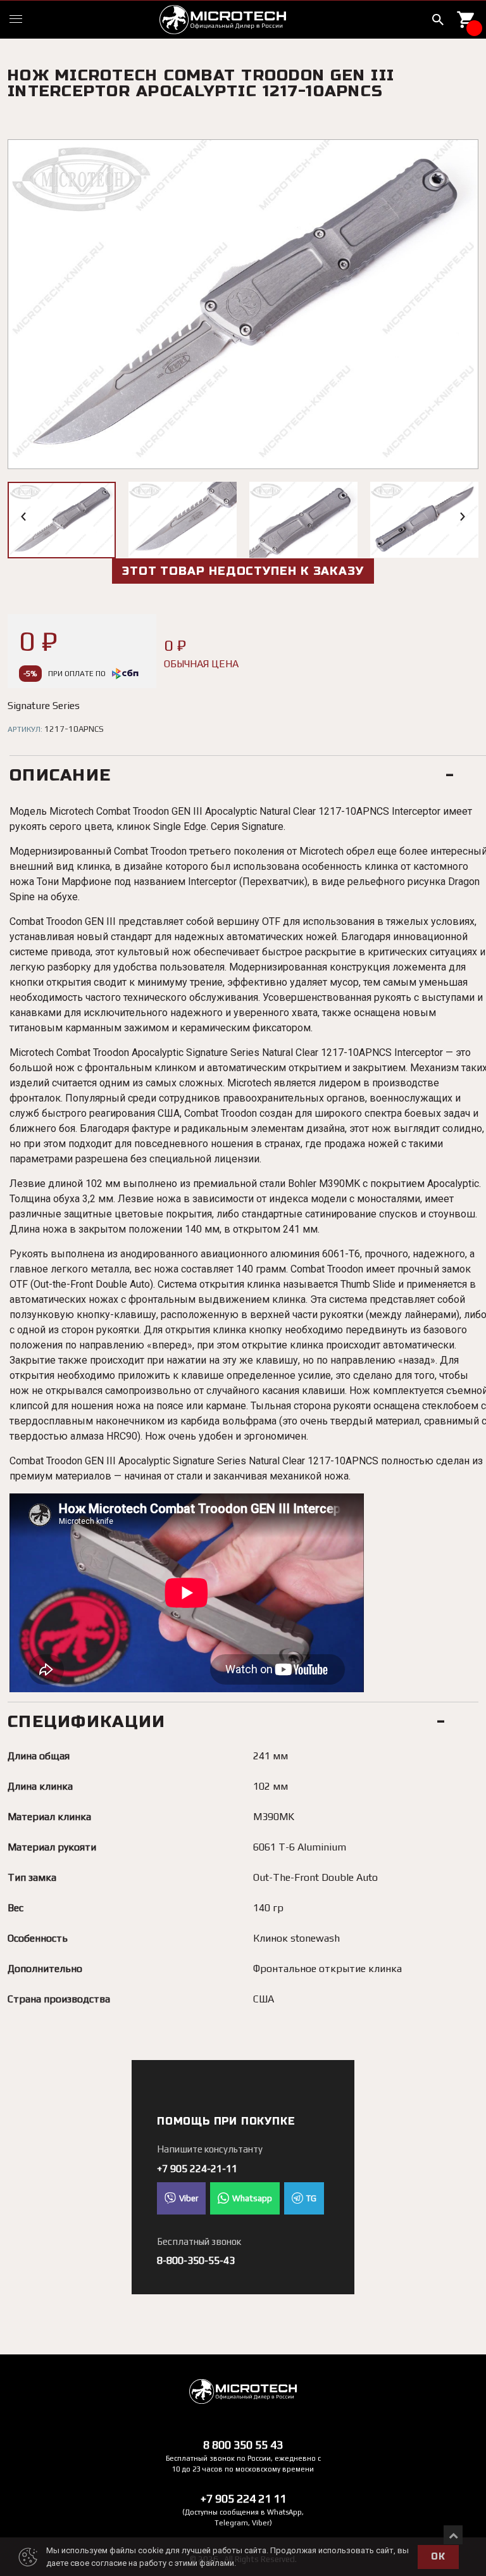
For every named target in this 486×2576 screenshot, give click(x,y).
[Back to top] (453, 2535)
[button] (24, 517)
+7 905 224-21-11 (197, 2169)
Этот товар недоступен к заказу (243, 571)
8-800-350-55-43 (196, 2260)
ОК (438, 2557)
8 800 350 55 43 (243, 2445)
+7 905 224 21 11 (243, 2498)
